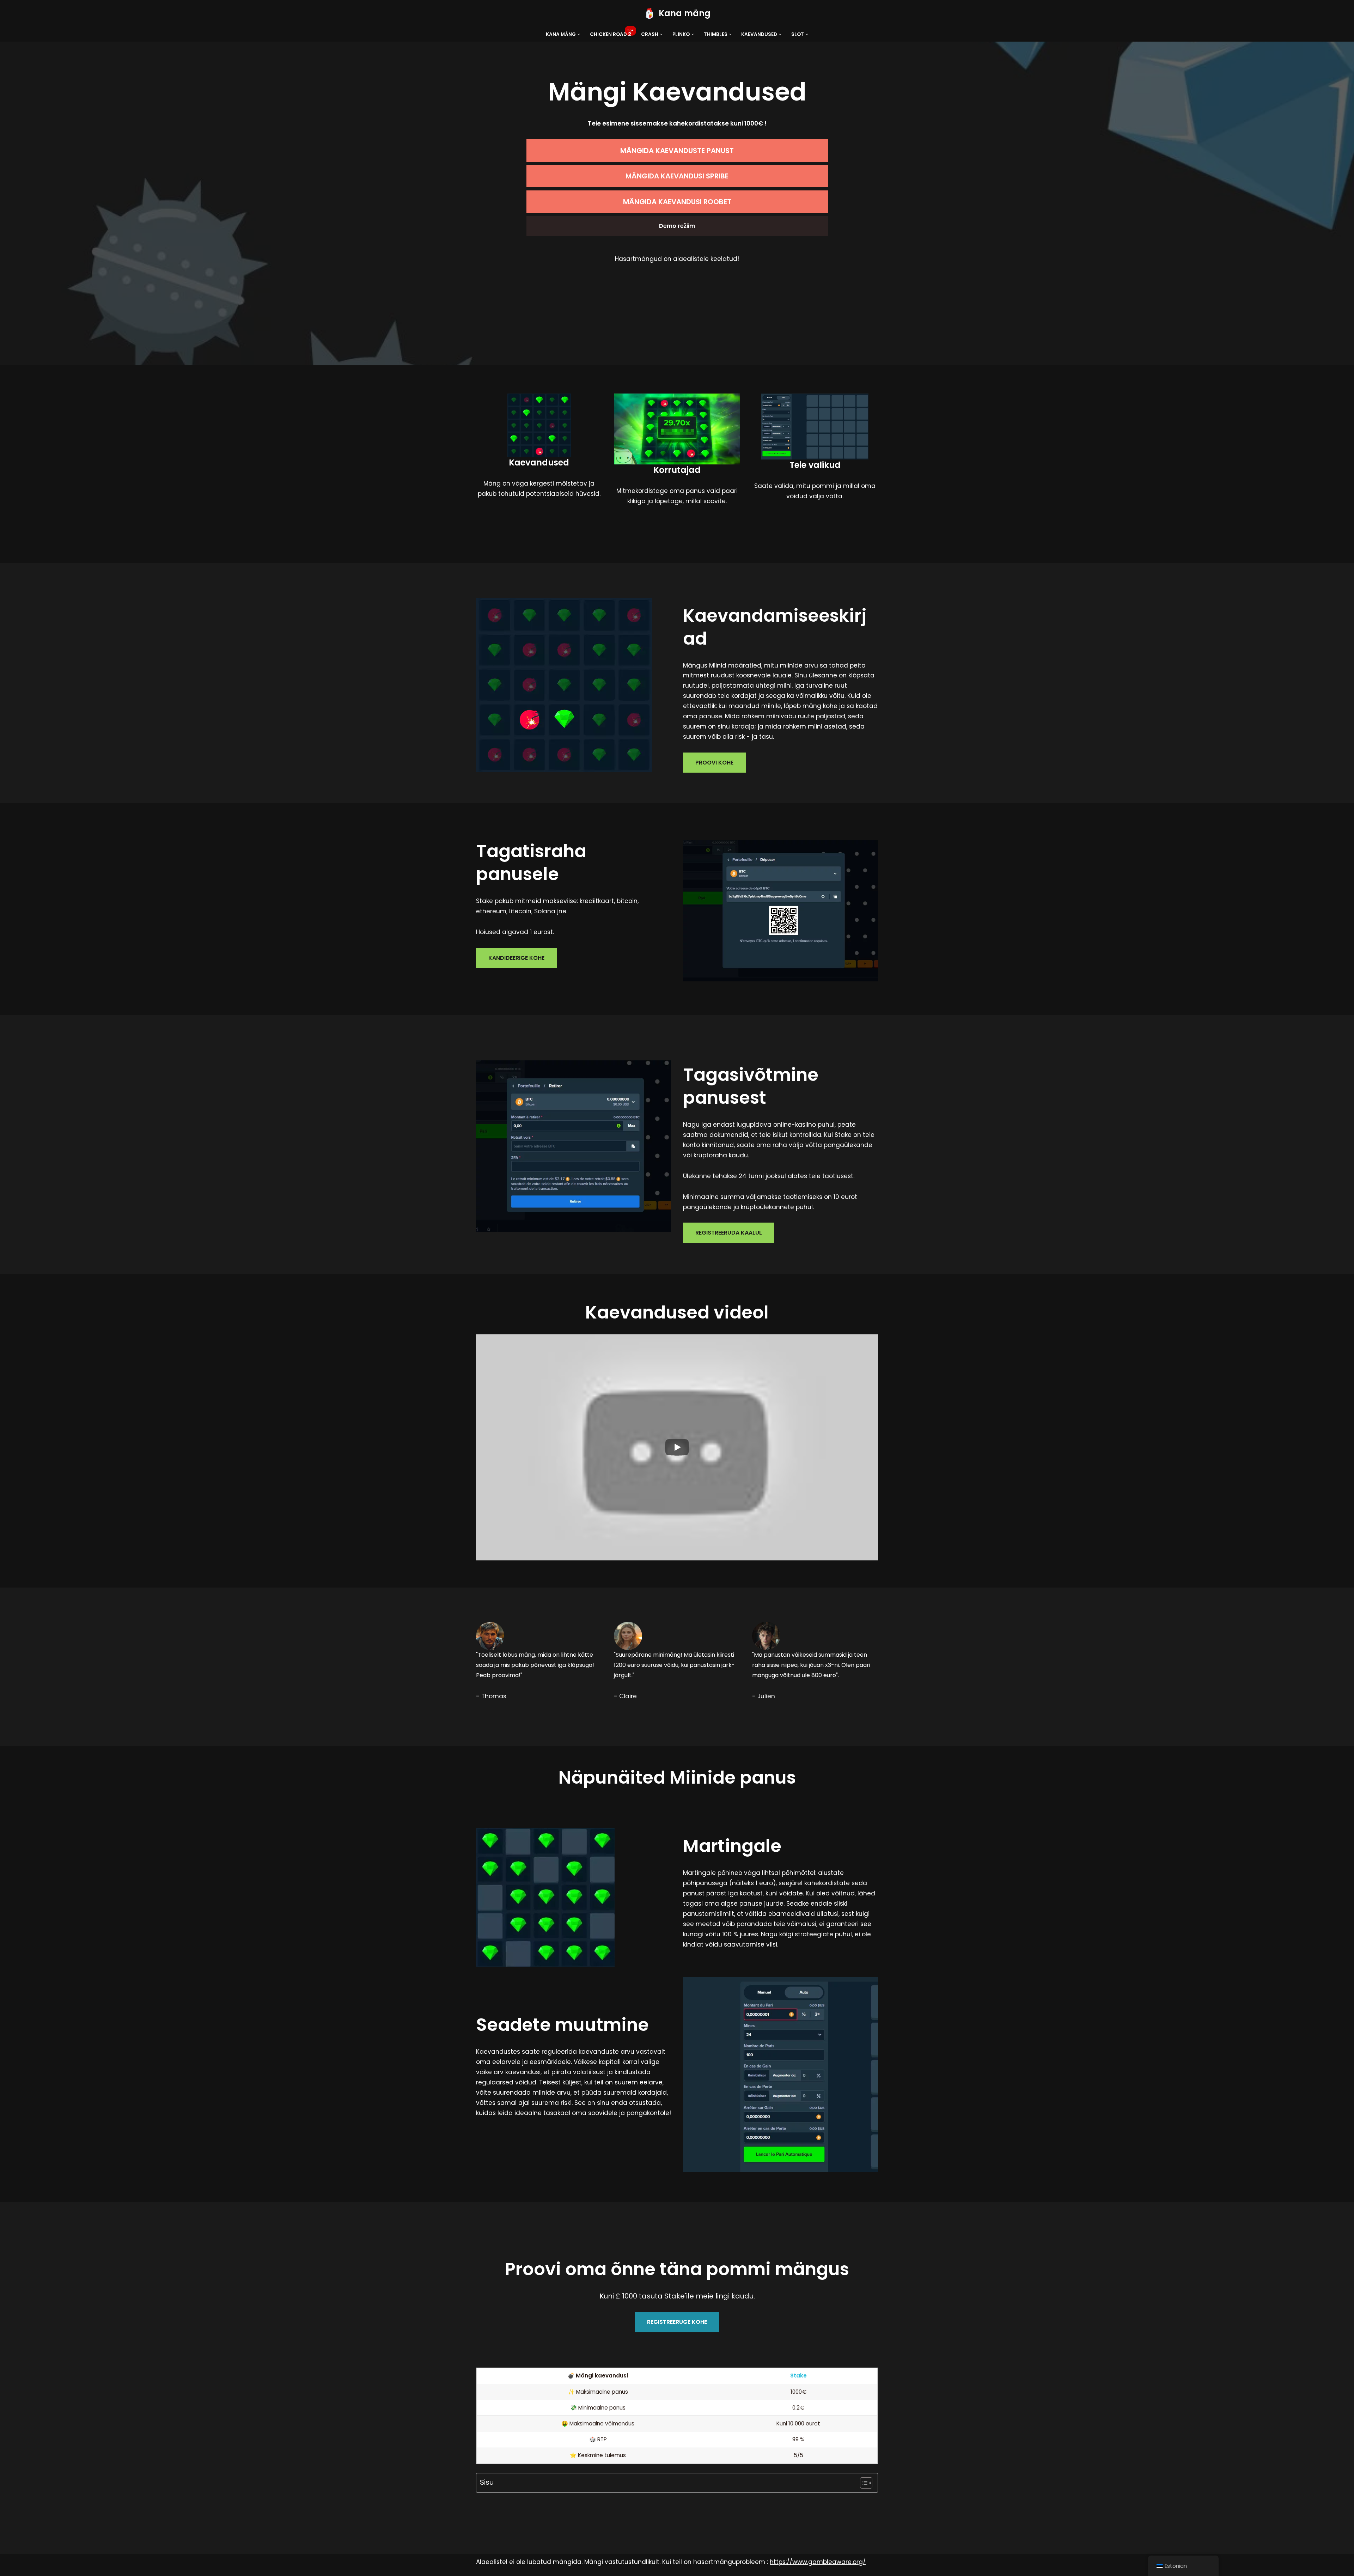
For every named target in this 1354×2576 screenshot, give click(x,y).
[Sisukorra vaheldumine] (863, 2483)
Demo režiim (677, 226)
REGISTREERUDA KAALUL (729, 1233)
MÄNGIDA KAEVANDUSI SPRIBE (677, 176)
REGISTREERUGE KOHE (677, 2322)
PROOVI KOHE (714, 763)
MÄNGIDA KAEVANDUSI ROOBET (677, 202)
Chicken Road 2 (611, 34)
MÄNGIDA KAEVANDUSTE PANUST (677, 151)
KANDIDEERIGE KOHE (516, 958)
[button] (579, 34)
